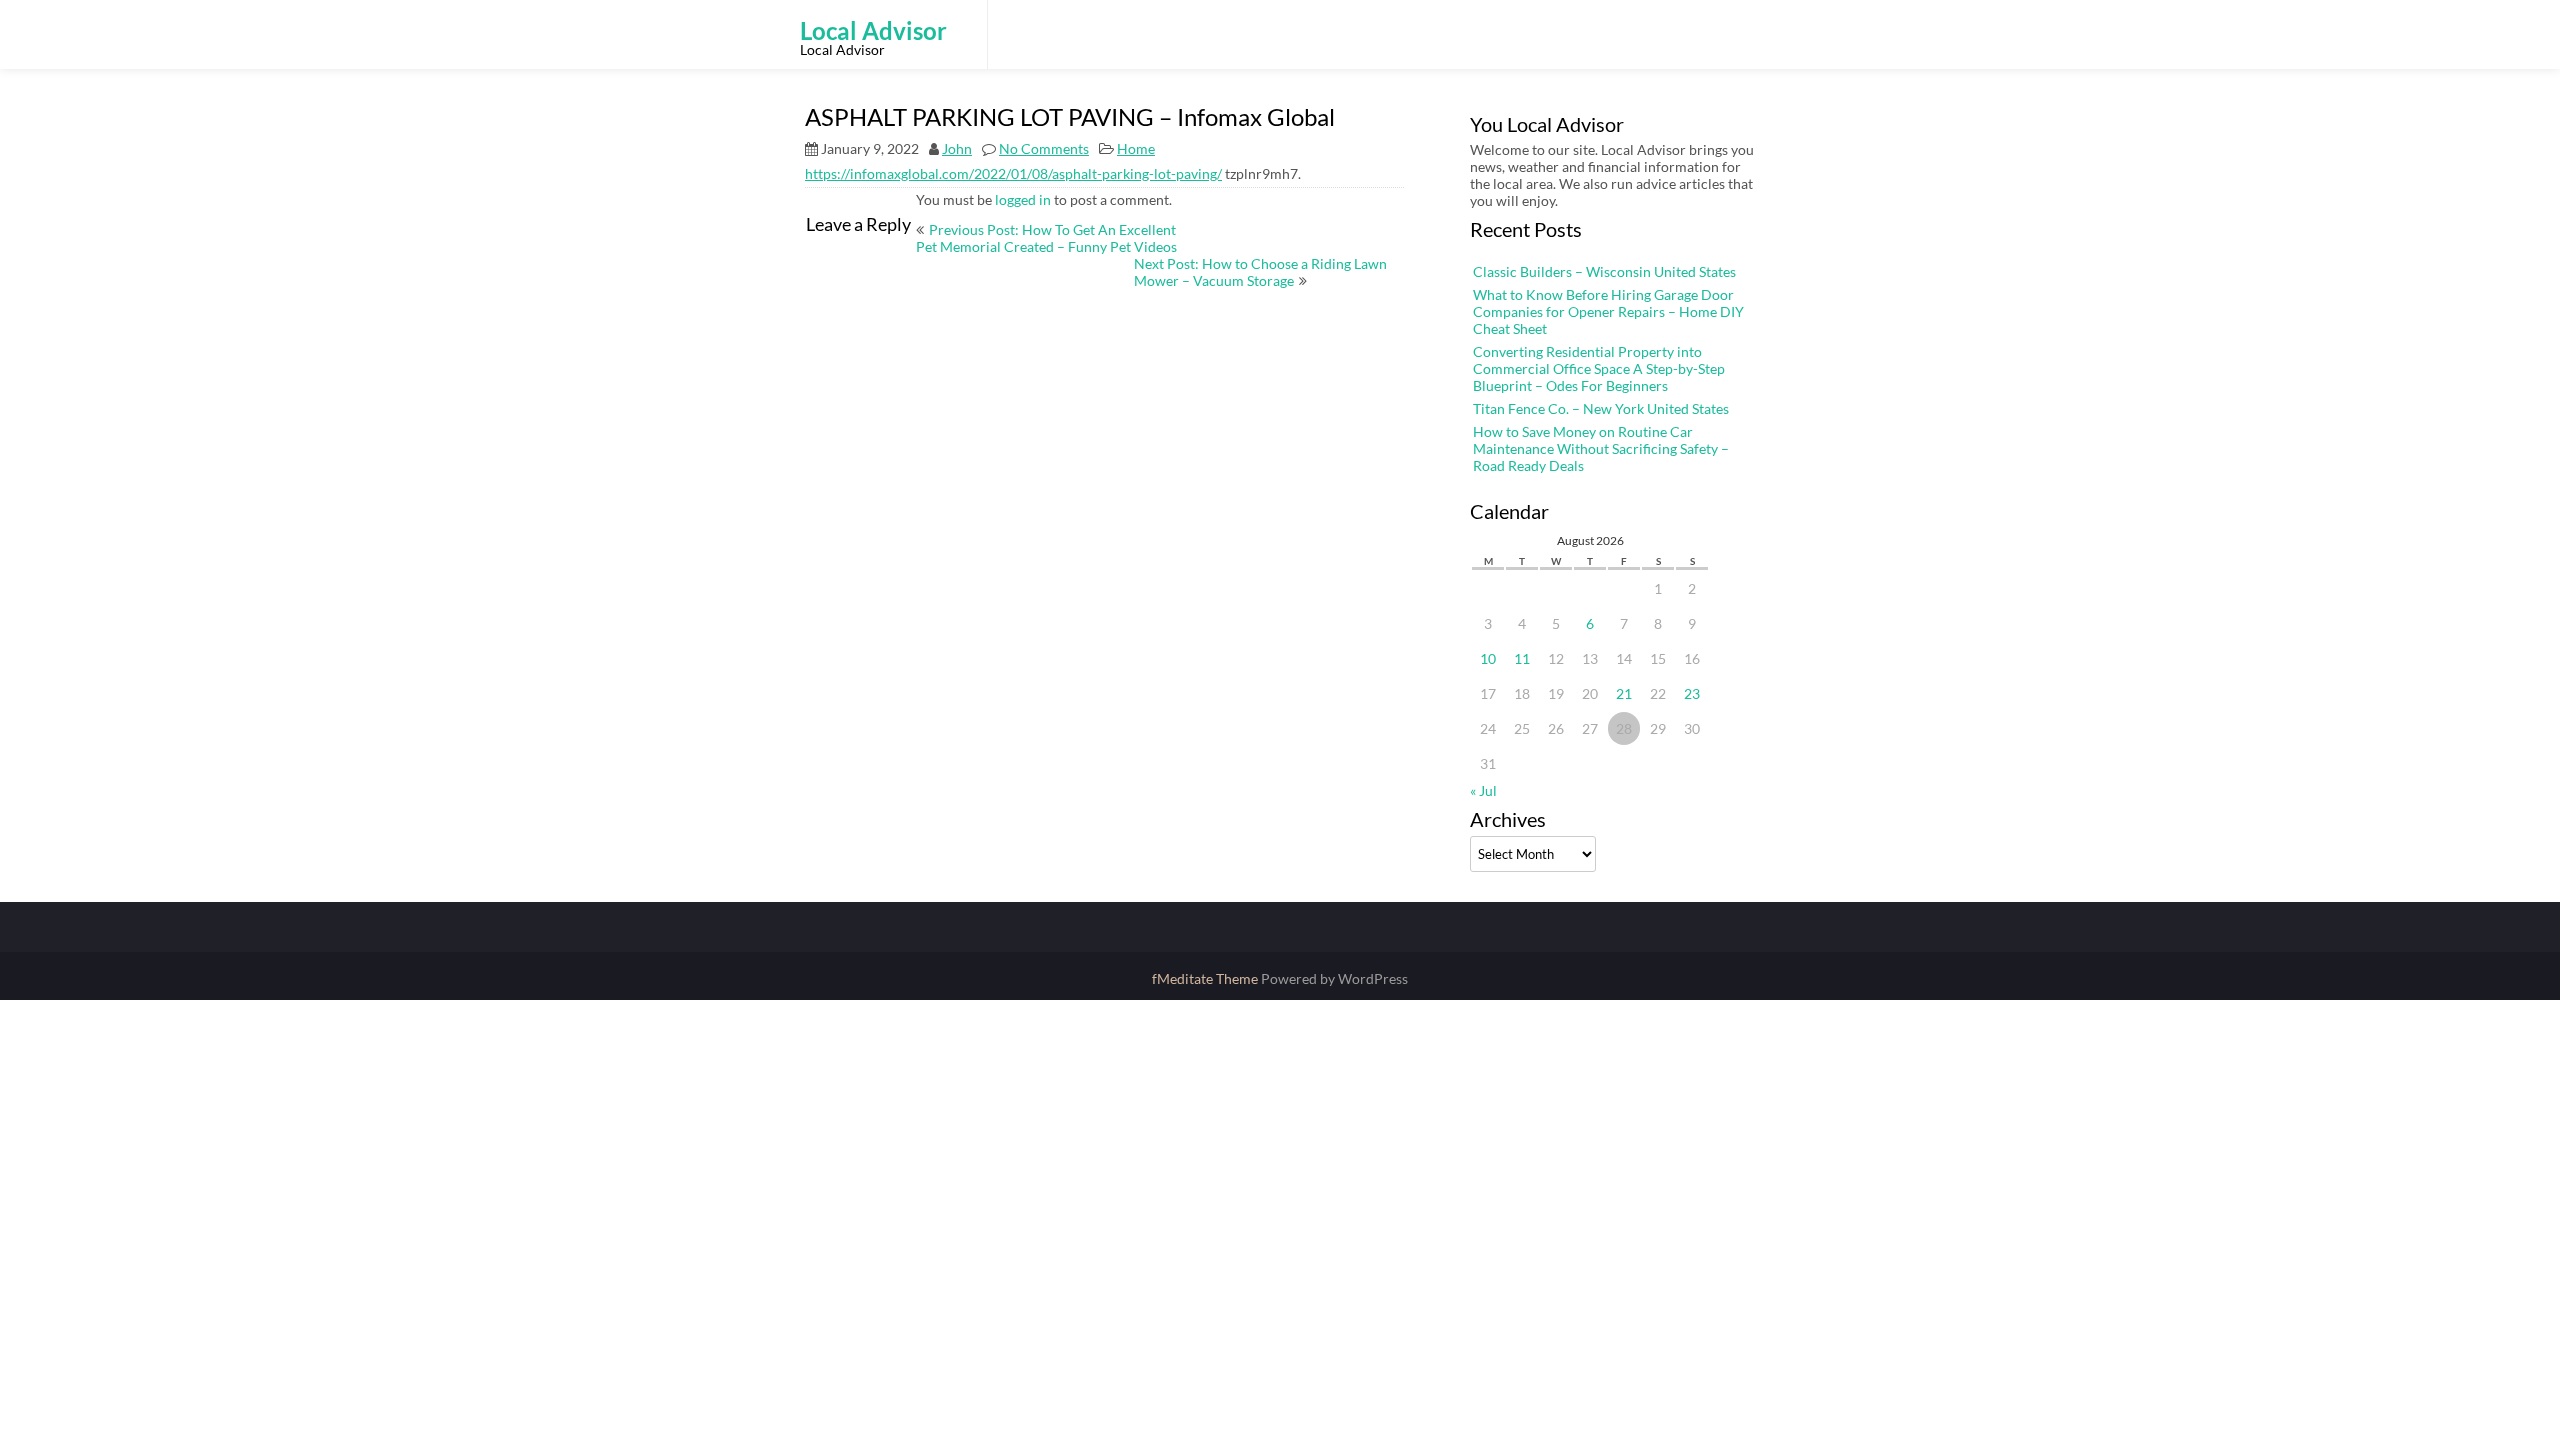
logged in (1023, 199)
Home (1136, 148)
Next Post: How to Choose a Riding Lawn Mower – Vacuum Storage (1260, 272)
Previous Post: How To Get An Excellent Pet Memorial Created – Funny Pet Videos (1046, 238)
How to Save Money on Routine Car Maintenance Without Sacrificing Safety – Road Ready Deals (1601, 448)
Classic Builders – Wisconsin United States (1604, 271)
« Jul (1483, 790)
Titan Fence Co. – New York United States (1601, 408)
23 (1692, 693)
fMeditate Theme (1206, 978)
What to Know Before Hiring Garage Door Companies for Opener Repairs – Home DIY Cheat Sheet (1608, 311)
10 (1488, 658)
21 (1624, 693)
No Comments (1044, 148)
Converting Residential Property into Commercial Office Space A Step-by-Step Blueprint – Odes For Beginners (1599, 368)
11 (1522, 658)
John (957, 148)
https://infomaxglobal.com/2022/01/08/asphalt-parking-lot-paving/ (1013, 173)
